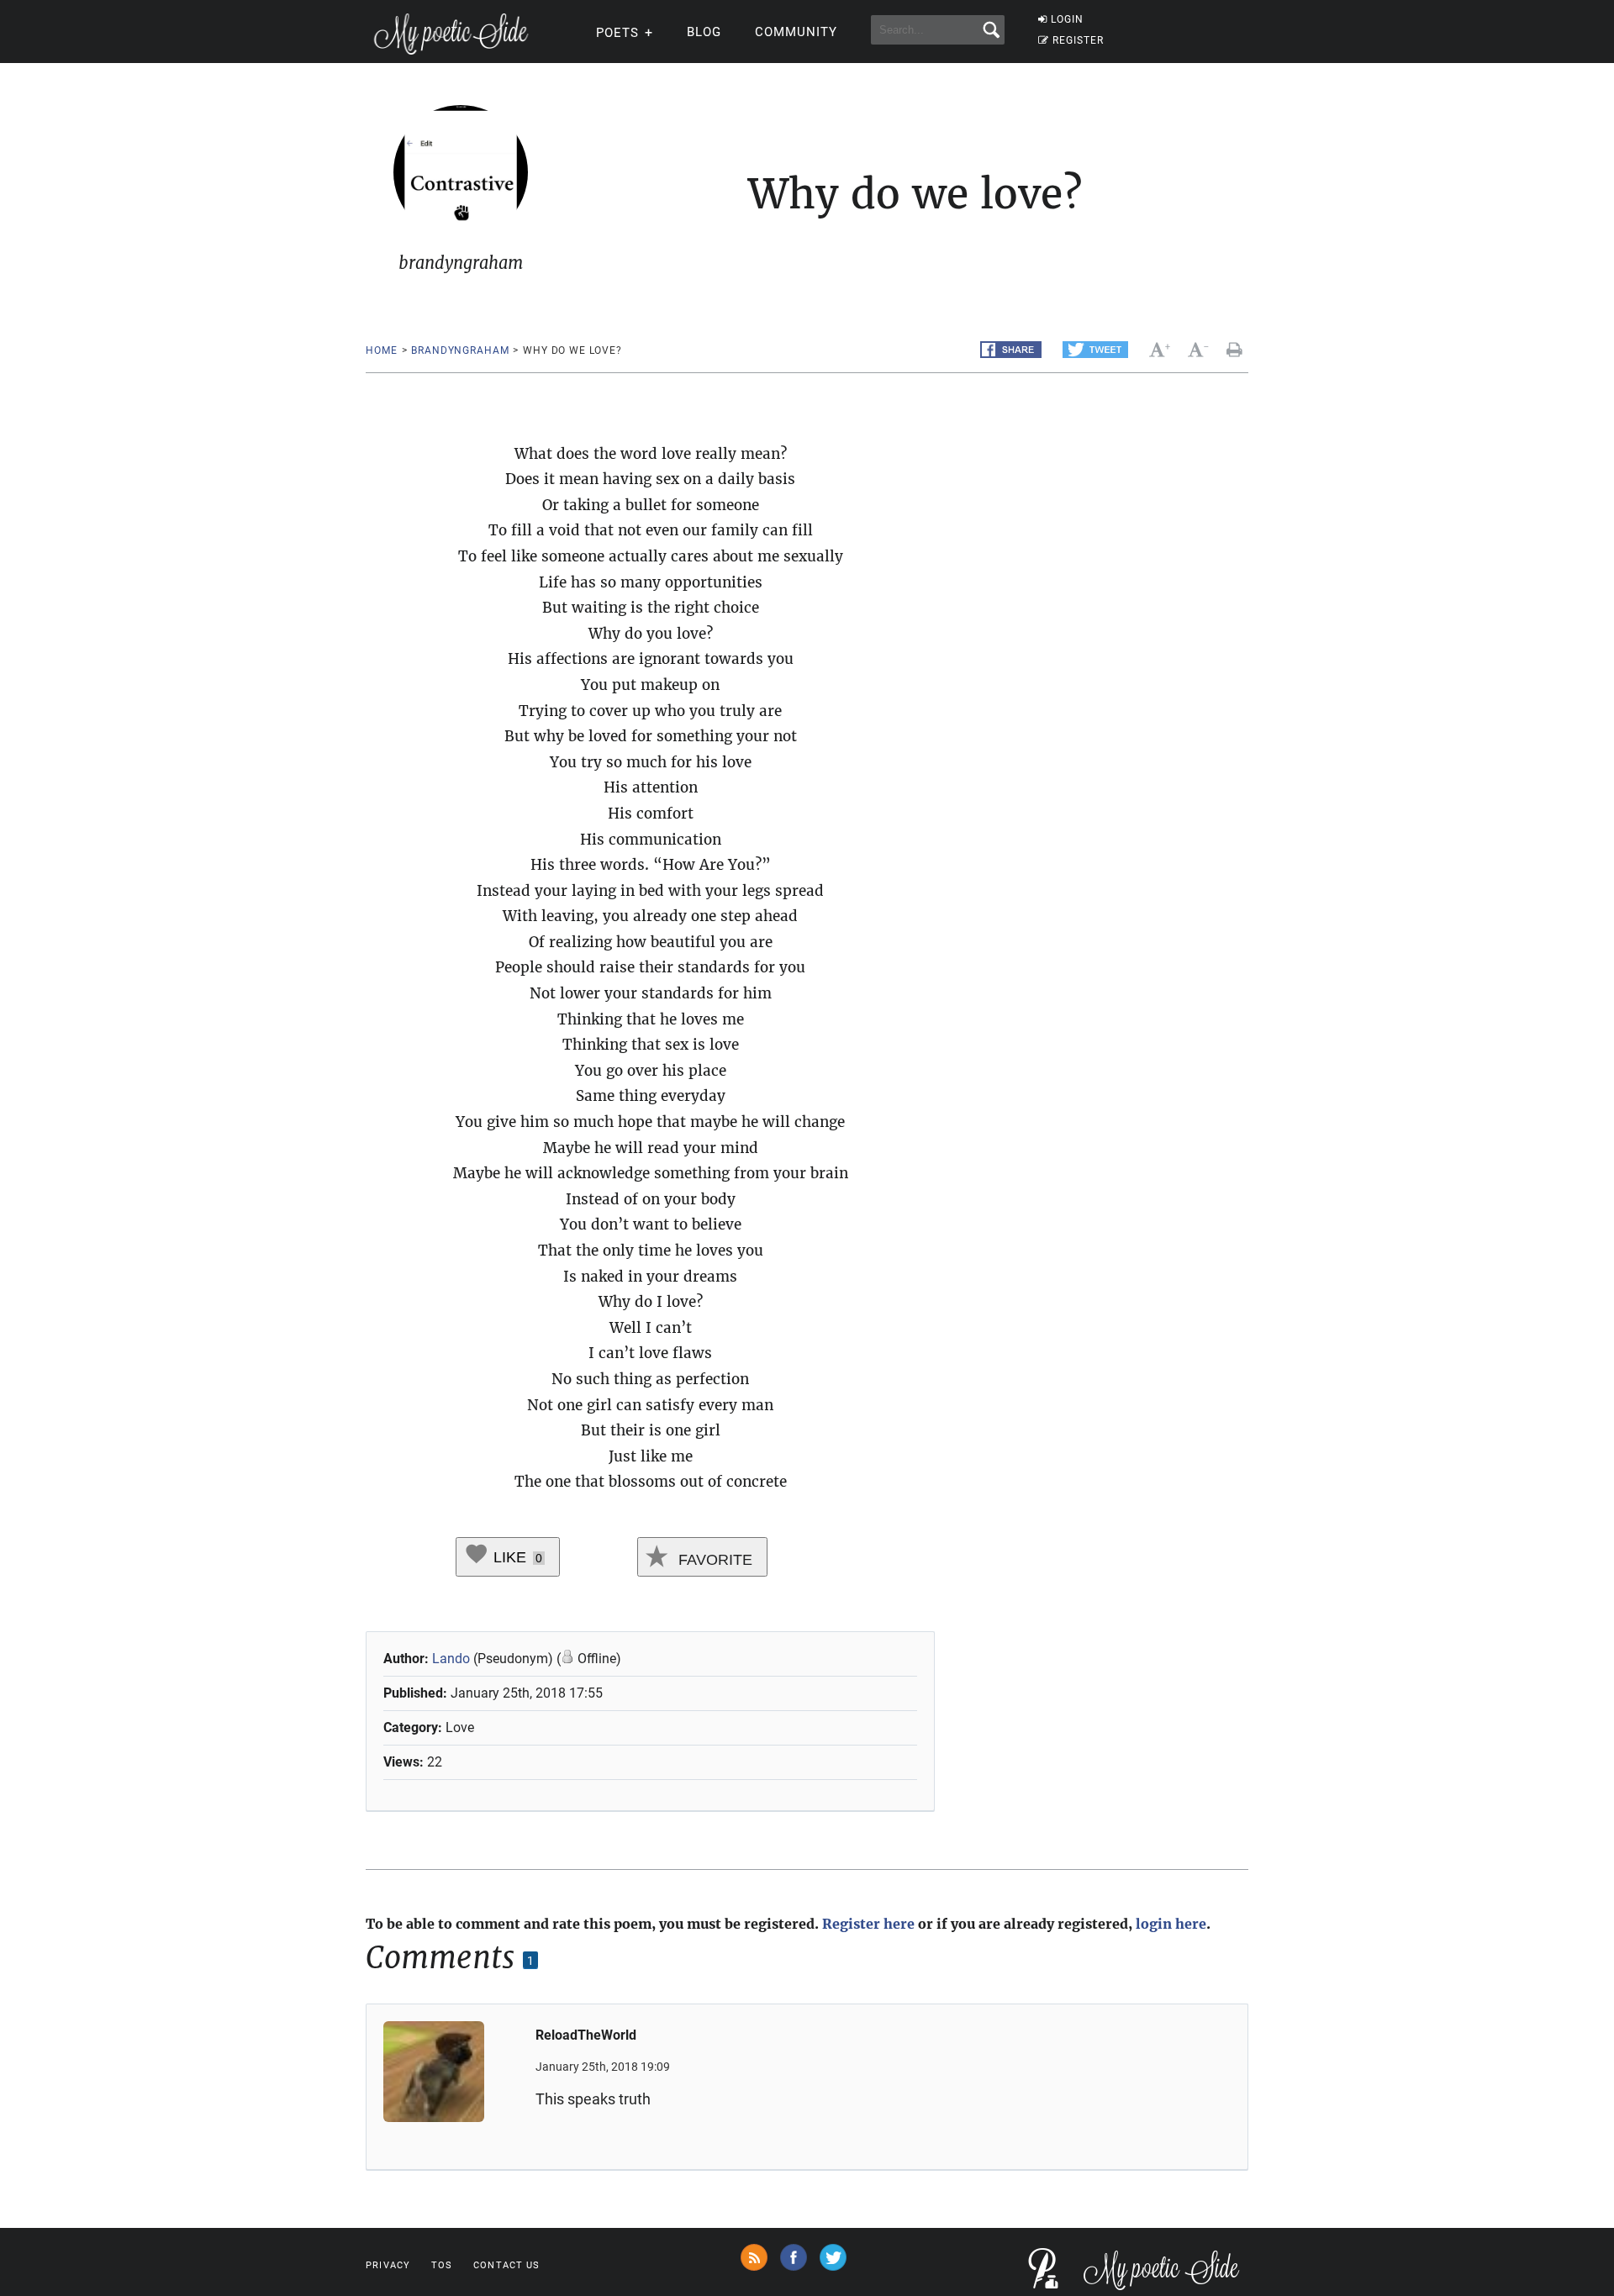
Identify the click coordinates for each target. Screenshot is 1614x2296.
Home (381, 350)
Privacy (388, 2265)
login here (1171, 1924)
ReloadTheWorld (586, 2035)
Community (796, 32)
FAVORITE (713, 1560)
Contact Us (506, 2265)
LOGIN (1067, 19)
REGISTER (1078, 40)
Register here (868, 1924)
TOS (442, 2265)
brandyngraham (460, 350)
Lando (451, 1659)
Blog (704, 32)
